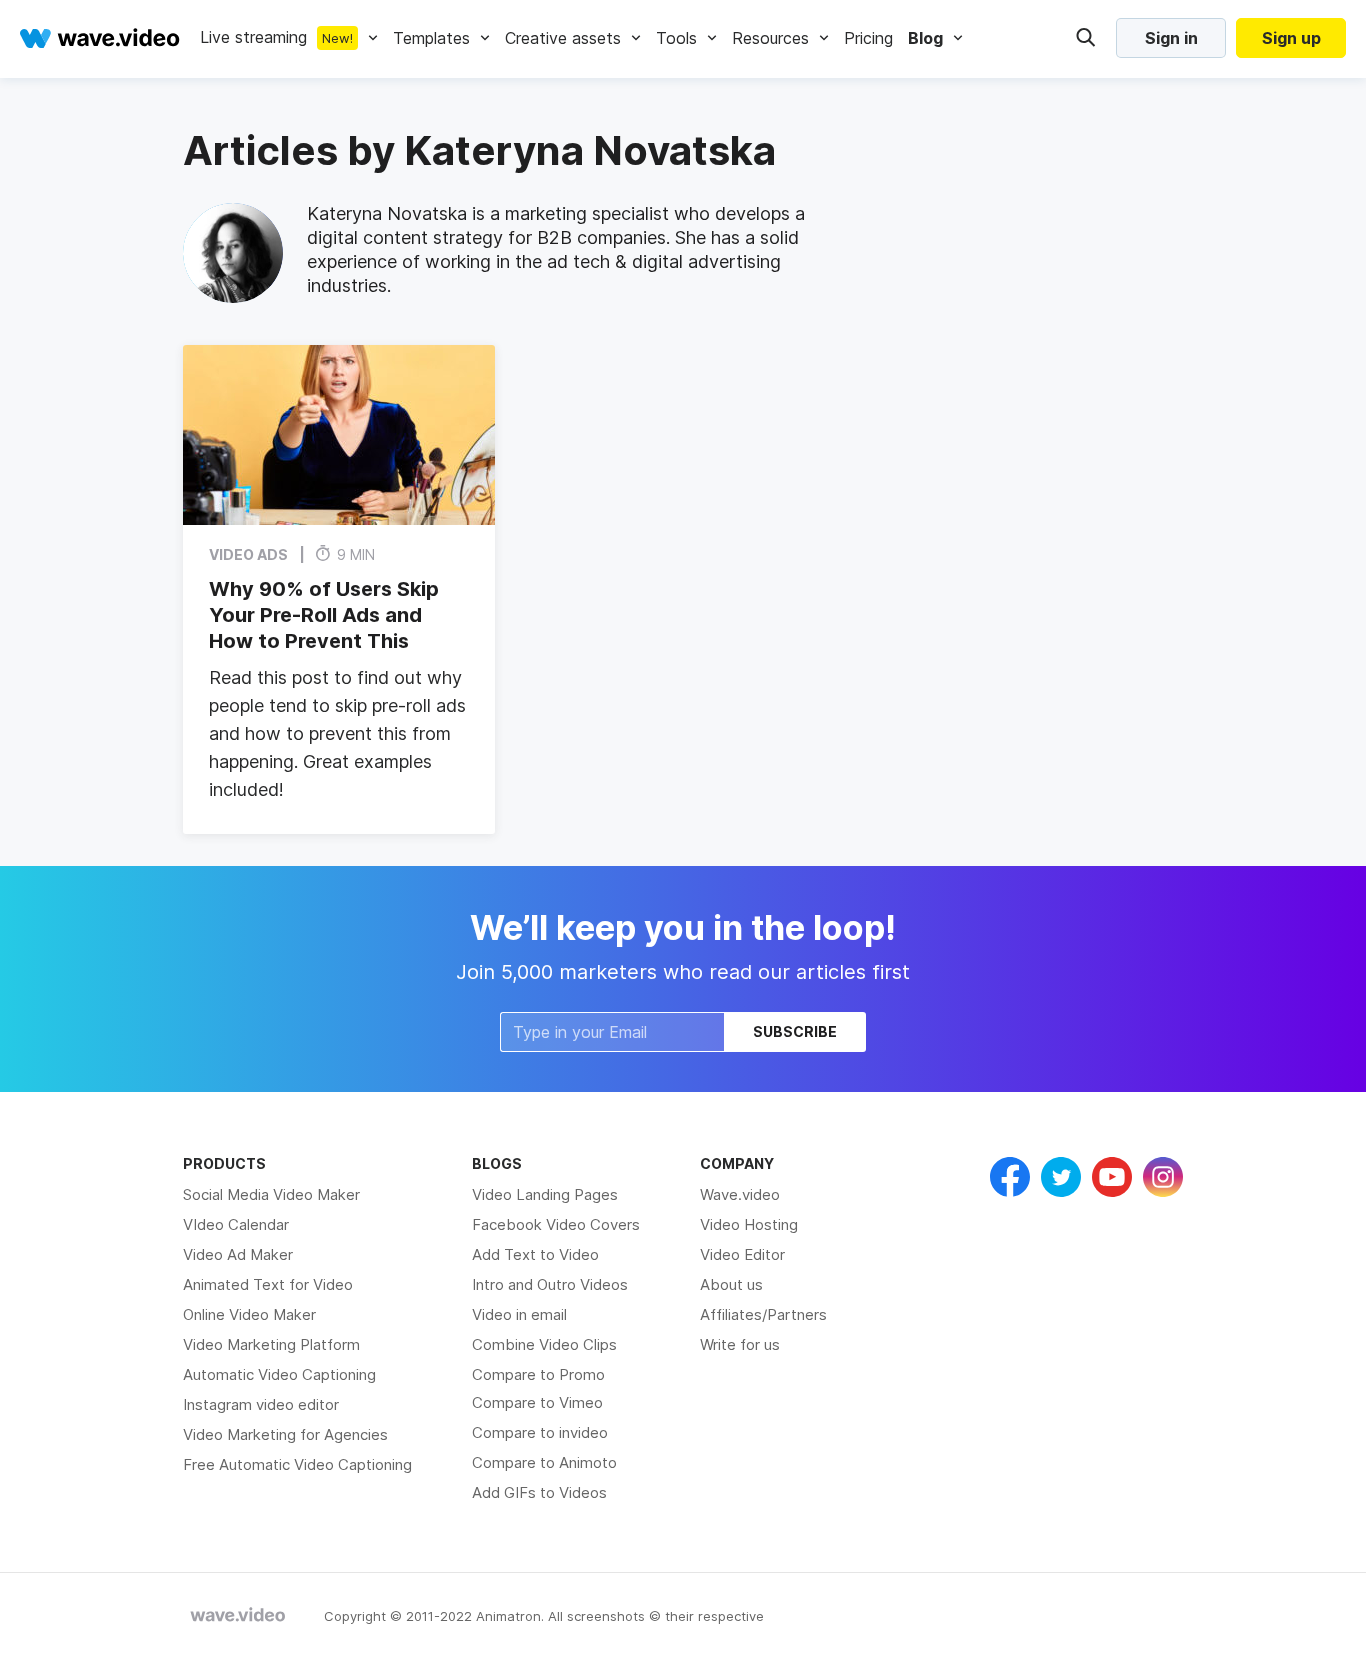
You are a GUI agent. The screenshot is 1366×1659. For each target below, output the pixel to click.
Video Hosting (749, 1224)
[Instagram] (1163, 1177)
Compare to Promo (538, 1374)
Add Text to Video (535, 1254)
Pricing (868, 38)
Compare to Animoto (544, 1462)
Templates (431, 38)
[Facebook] (1010, 1177)
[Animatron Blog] (238, 1616)
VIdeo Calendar (236, 1224)
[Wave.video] (100, 38)
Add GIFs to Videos (539, 1492)
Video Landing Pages (545, 1194)
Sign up (1291, 38)
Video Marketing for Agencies (285, 1434)
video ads (248, 554)
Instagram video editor (261, 1404)
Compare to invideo (540, 1432)
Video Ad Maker (238, 1254)
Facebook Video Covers (556, 1224)
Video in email (519, 1314)
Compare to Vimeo (537, 1402)
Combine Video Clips (544, 1344)
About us (731, 1284)
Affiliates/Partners (763, 1314)
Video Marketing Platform (271, 1344)
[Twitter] (1061, 1177)
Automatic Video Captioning (279, 1374)
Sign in (1171, 38)
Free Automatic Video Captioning (297, 1464)
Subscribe (795, 1031)
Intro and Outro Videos (550, 1284)
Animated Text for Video (268, 1284)
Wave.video (740, 1194)
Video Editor (742, 1254)
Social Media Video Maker (271, 1194)
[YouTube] (1112, 1177)
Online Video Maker (249, 1314)
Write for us (740, 1344)
